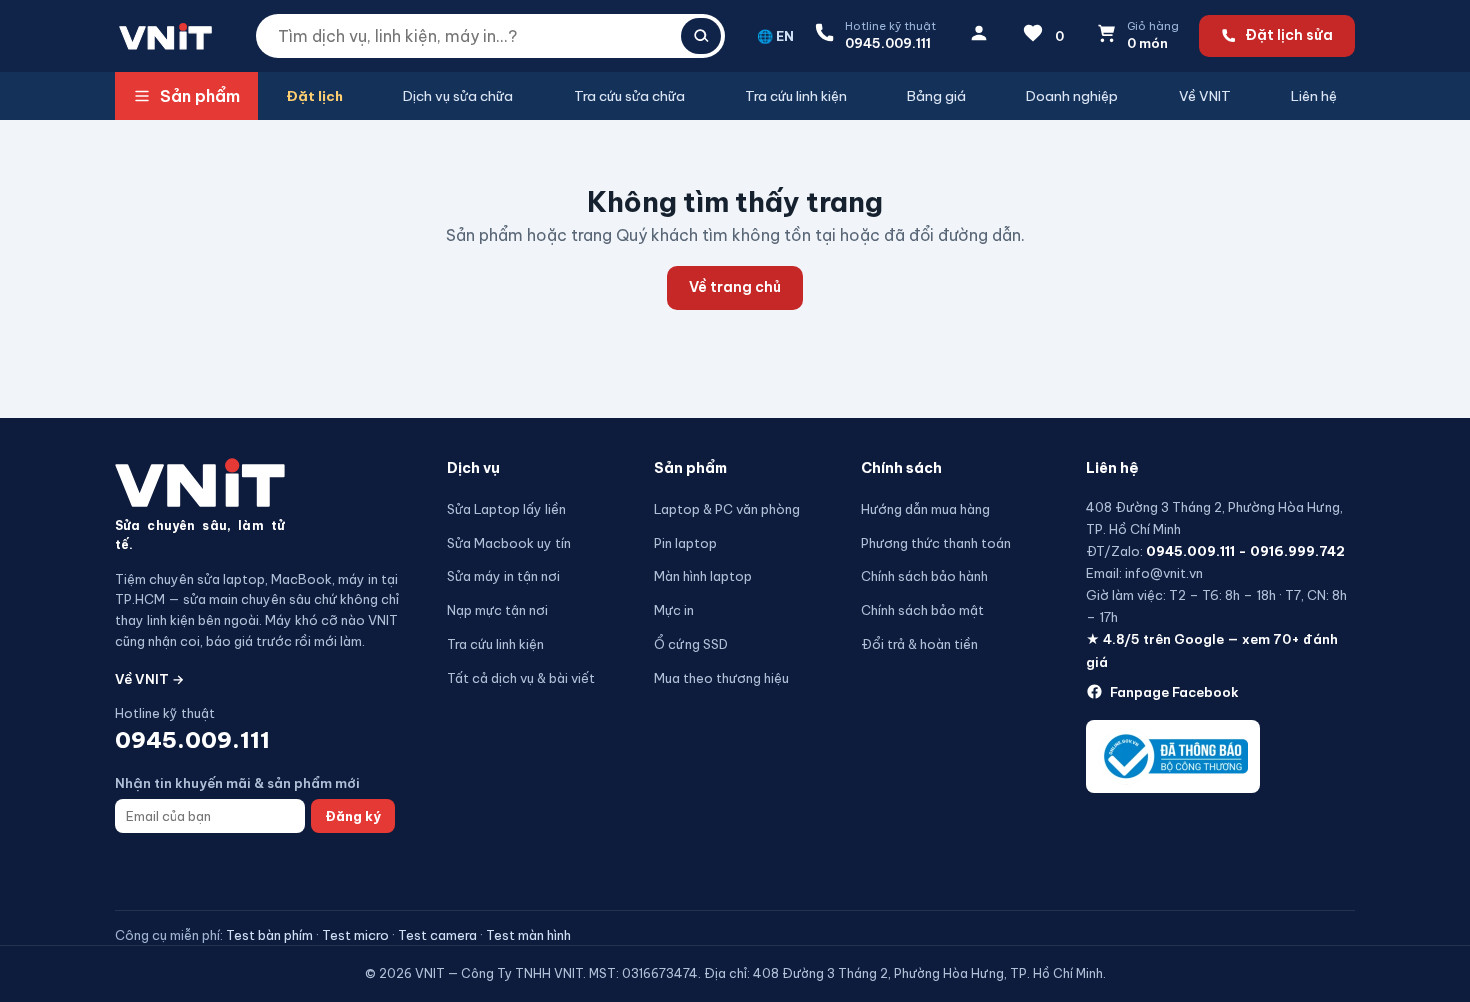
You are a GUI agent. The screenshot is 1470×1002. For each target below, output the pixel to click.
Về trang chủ (735, 287)
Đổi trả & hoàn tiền (919, 644)
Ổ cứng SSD (691, 644)
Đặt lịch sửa (1289, 35)
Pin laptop (685, 543)
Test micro (355, 935)
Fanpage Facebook (1174, 692)
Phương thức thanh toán (936, 543)
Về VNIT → (149, 679)
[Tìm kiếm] (701, 36)
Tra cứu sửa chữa (629, 96)
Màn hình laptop (703, 576)
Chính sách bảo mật (922, 610)
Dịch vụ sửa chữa (458, 96)
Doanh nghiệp (1072, 96)
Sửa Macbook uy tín (509, 543)
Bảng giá (936, 96)
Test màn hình (528, 935)
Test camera (437, 935)
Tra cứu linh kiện (796, 96)
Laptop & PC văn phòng (727, 509)
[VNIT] (200, 482)
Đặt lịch (314, 96)
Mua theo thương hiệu (721, 678)
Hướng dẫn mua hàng (925, 509)
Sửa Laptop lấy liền (506, 509)
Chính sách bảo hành (924, 576)
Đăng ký (353, 816)
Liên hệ (1314, 96)
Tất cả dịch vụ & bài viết (521, 678)
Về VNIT (1205, 96)
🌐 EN (775, 36)
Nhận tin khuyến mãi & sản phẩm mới (237, 783)
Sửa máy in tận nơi (503, 576)
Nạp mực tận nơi (497, 610)
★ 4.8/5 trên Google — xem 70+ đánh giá (1212, 650)
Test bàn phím (269, 935)
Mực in (674, 610)
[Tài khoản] (979, 36)
